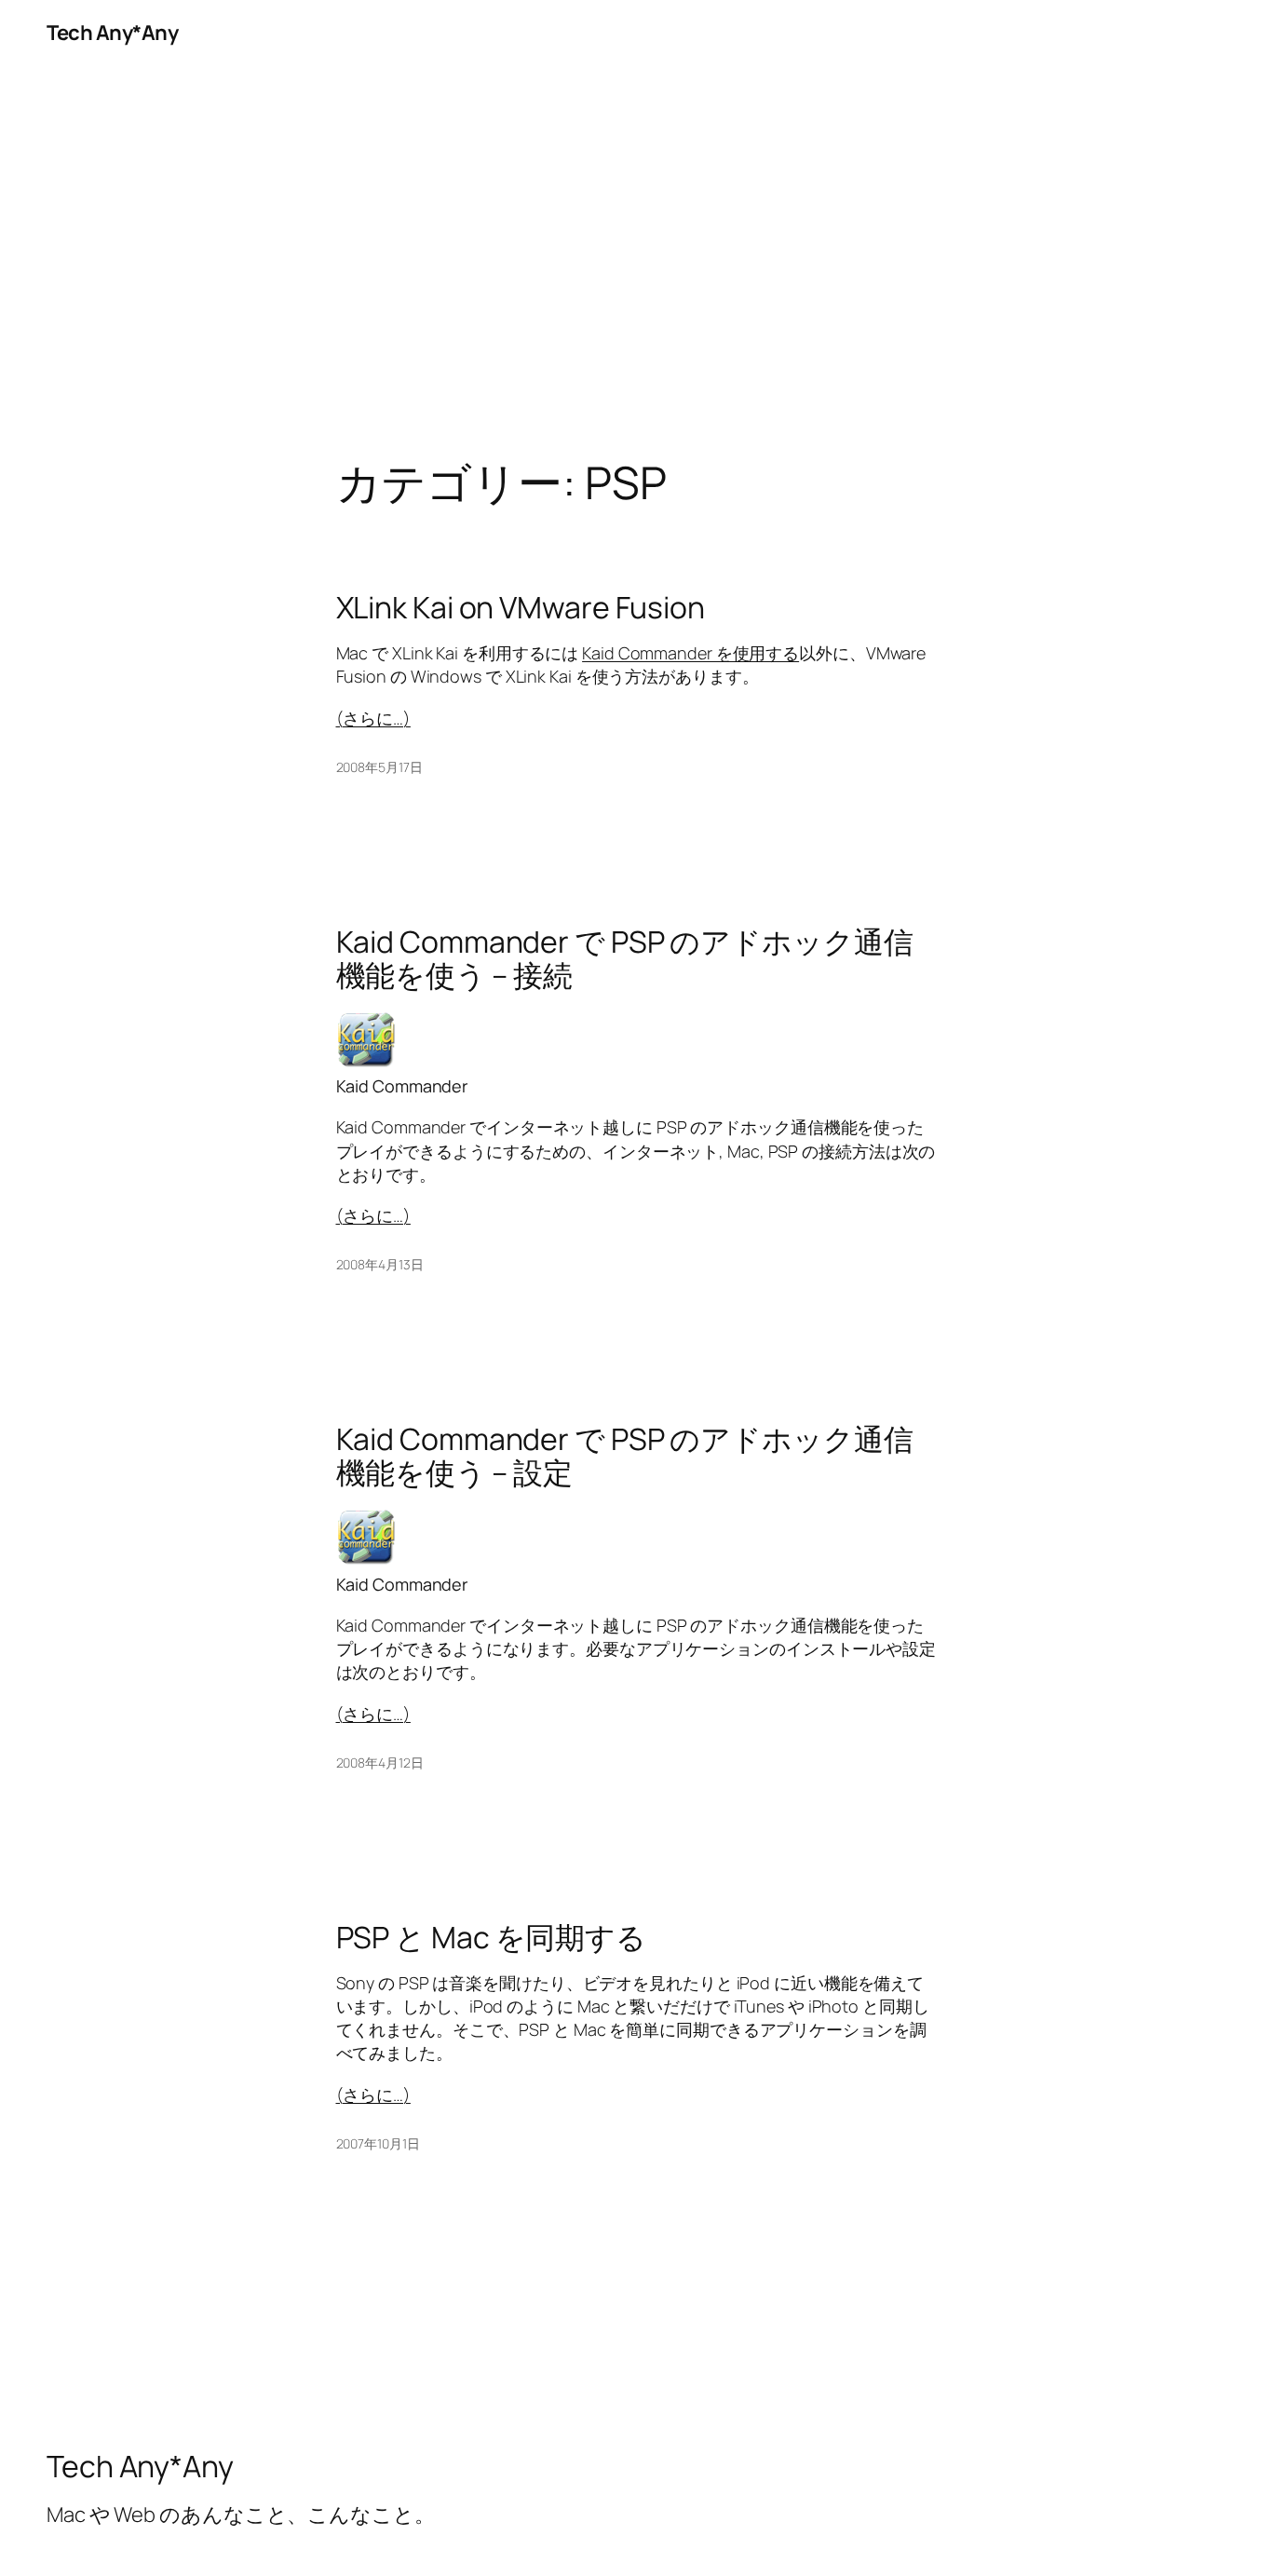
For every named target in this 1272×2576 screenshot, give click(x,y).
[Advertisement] (636, 262)
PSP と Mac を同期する (492, 1937)
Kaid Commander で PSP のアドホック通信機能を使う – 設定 (625, 1456)
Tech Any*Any (112, 33)
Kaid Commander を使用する (690, 653)
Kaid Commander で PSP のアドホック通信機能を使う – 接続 (625, 958)
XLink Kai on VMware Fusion (521, 607)
